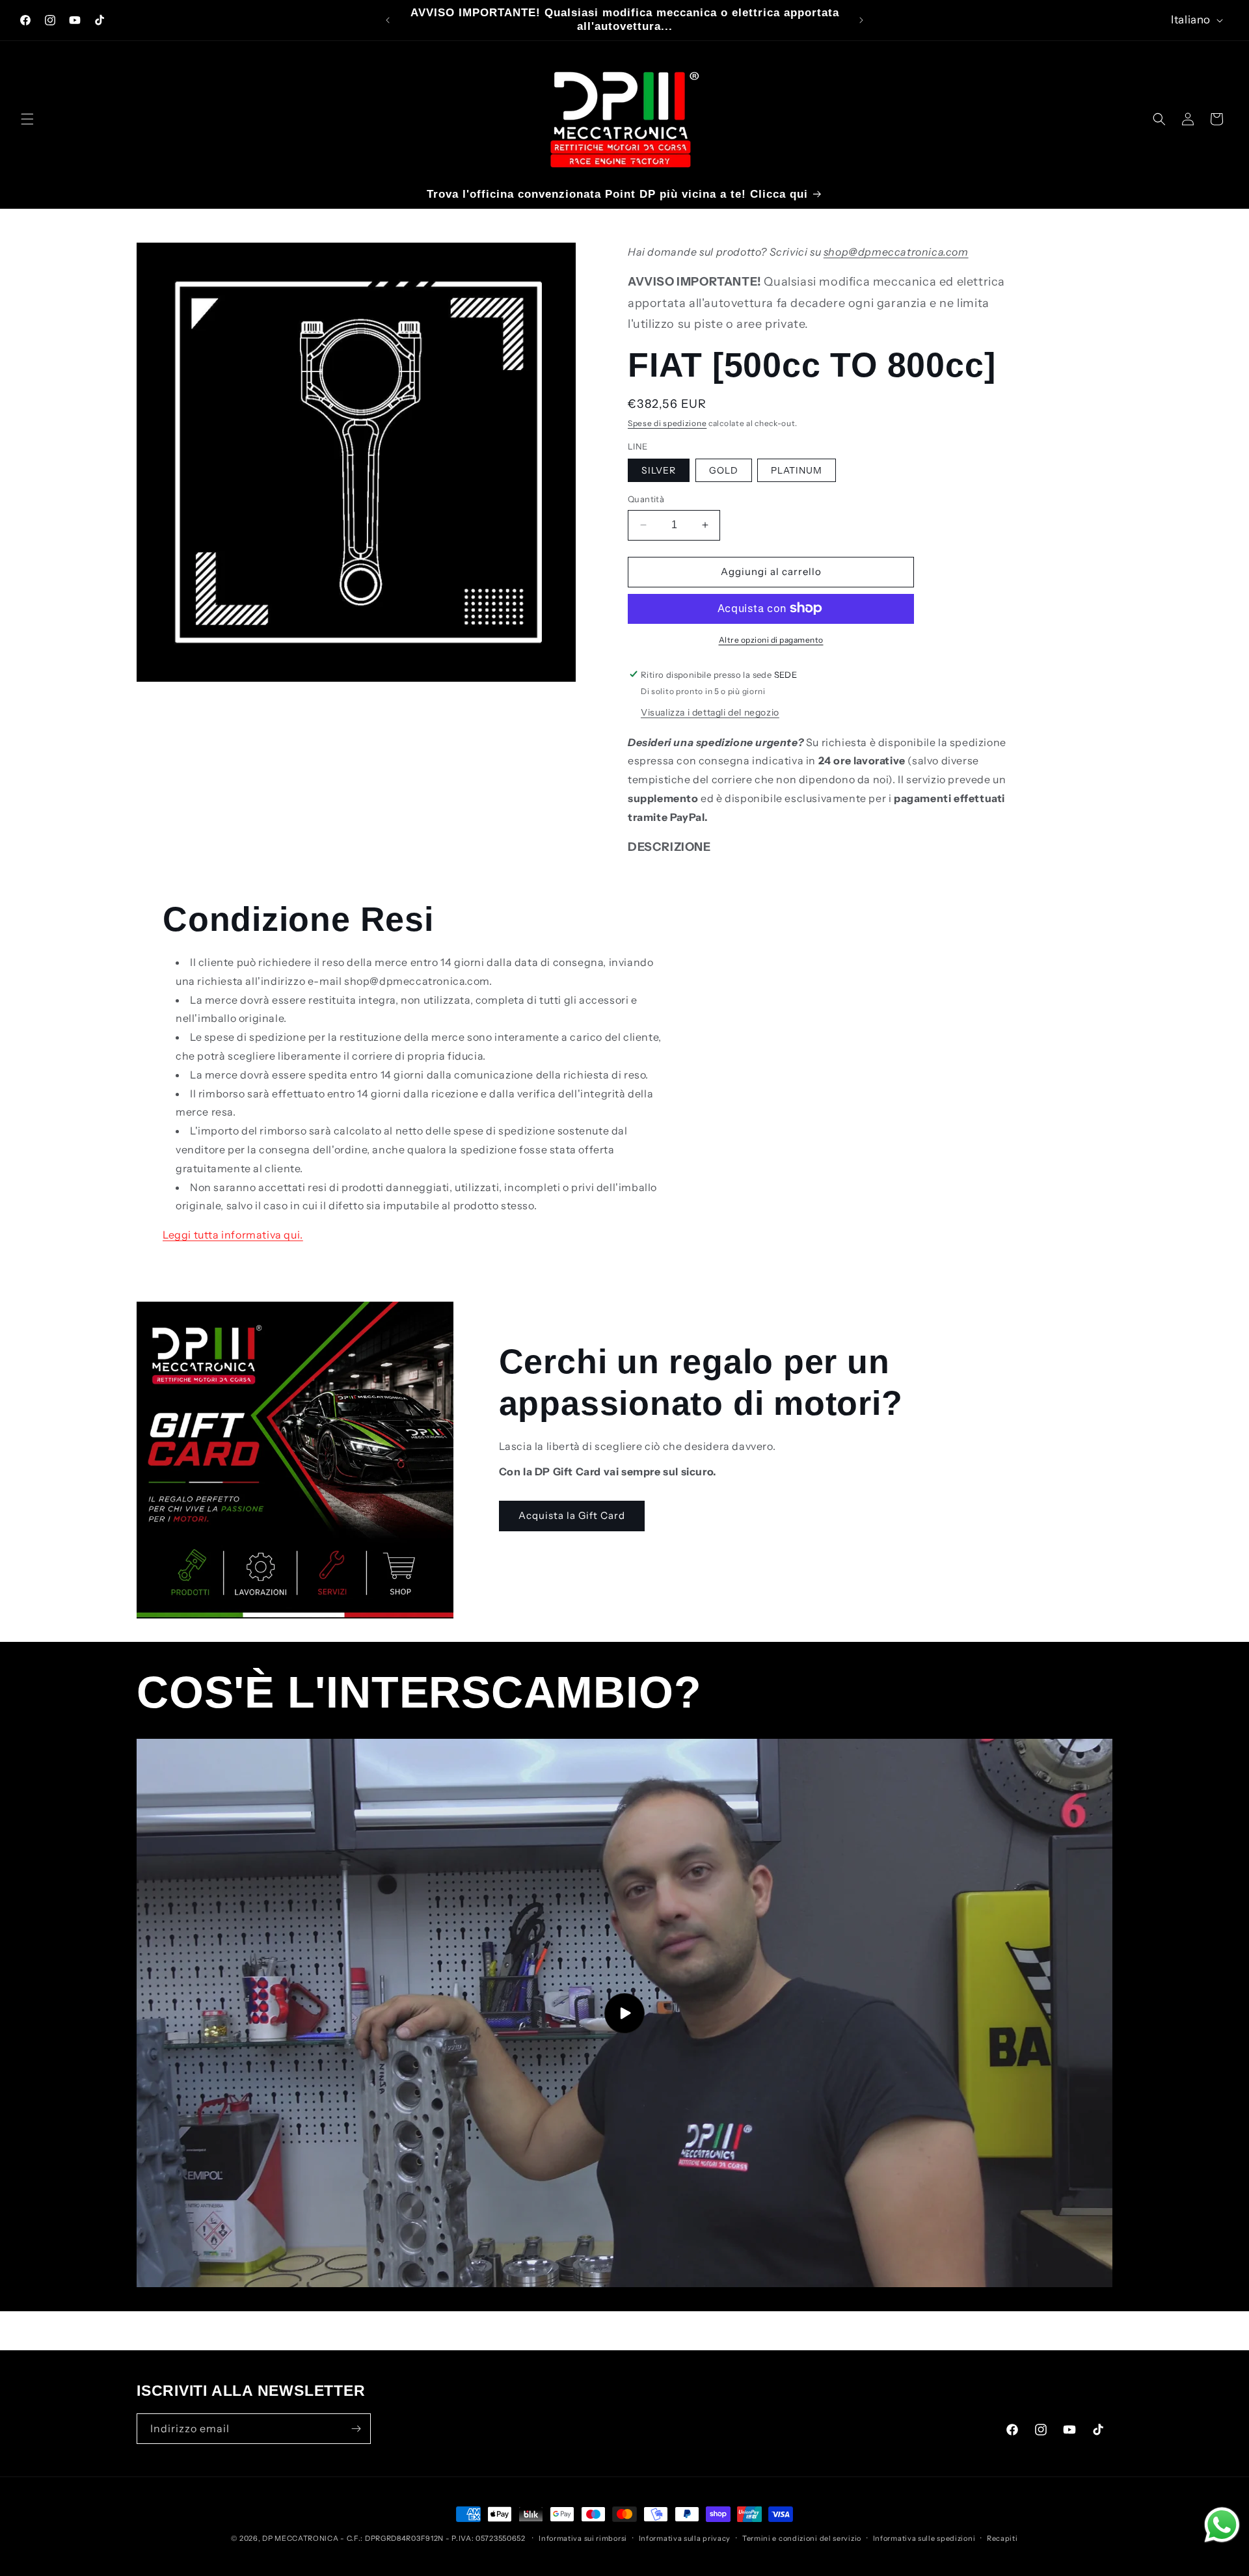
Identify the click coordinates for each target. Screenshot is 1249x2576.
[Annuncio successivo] (861, 20)
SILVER (659, 470)
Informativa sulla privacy (685, 2538)
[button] (27, 119)
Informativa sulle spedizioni (924, 2538)
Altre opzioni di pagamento (771, 639)
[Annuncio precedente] (388, 20)
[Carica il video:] (624, 2013)
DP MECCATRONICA (301, 2538)
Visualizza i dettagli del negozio (710, 712)
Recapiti (1002, 2538)
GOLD (724, 470)
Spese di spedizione (667, 423)
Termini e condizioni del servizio (802, 2538)
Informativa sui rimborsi (583, 2538)
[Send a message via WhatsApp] (1222, 2525)
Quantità (646, 499)
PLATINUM (797, 470)
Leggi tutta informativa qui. (233, 1235)
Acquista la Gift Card (572, 1515)
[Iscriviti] (356, 2429)
